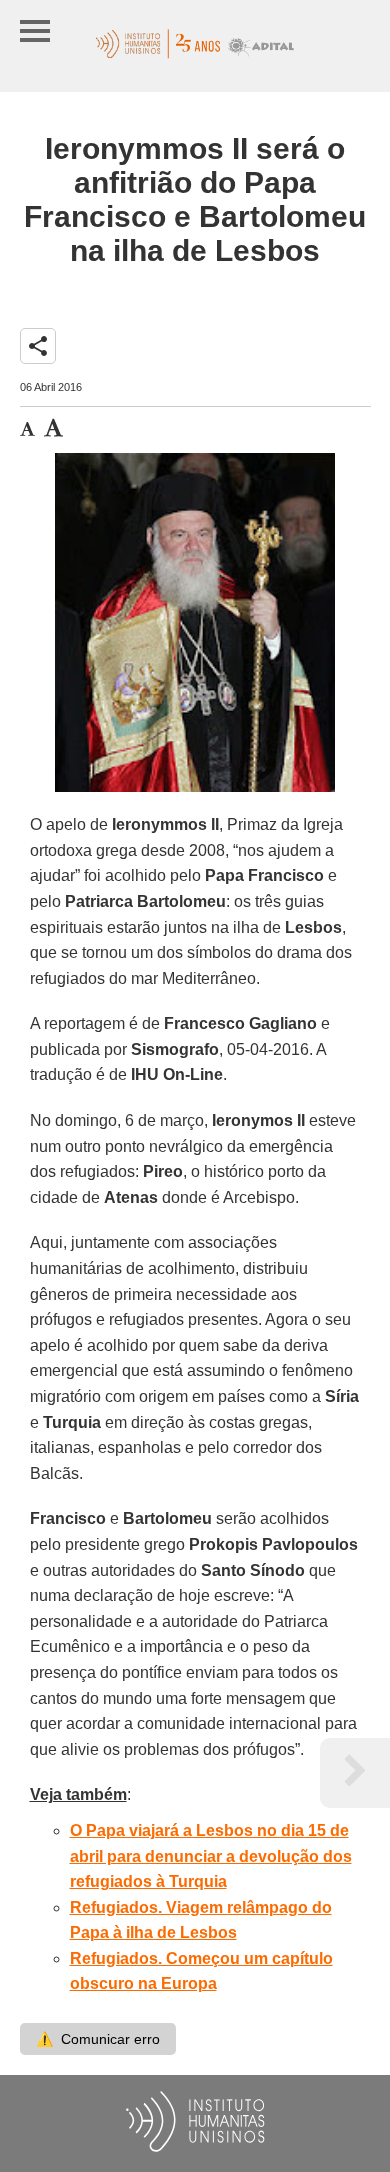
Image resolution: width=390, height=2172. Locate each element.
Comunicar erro (98, 2039)
